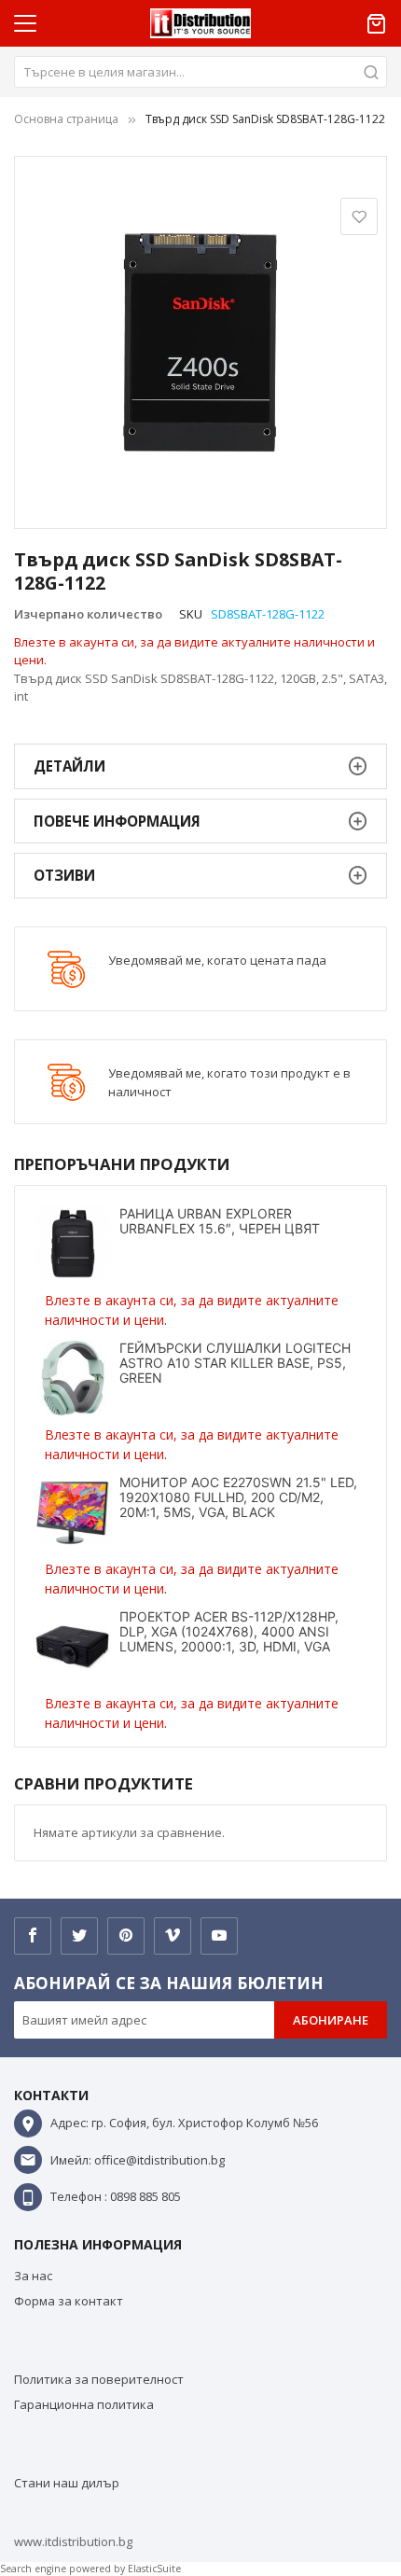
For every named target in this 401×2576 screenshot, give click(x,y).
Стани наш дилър (67, 2483)
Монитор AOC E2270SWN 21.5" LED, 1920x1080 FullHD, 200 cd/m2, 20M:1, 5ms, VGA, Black (238, 1497)
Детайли (69, 766)
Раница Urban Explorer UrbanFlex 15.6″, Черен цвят (220, 1221)
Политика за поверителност (99, 2379)
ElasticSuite (154, 2569)
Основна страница (66, 119)
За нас (33, 2276)
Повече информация (117, 821)
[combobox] (200, 72)
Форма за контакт (69, 2301)
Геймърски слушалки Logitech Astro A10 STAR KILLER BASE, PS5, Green (235, 1363)
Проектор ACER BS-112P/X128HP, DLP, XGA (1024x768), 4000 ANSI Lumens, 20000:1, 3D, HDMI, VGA (229, 1631)
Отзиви (64, 875)
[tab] (200, 766)
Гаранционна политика (84, 2404)
